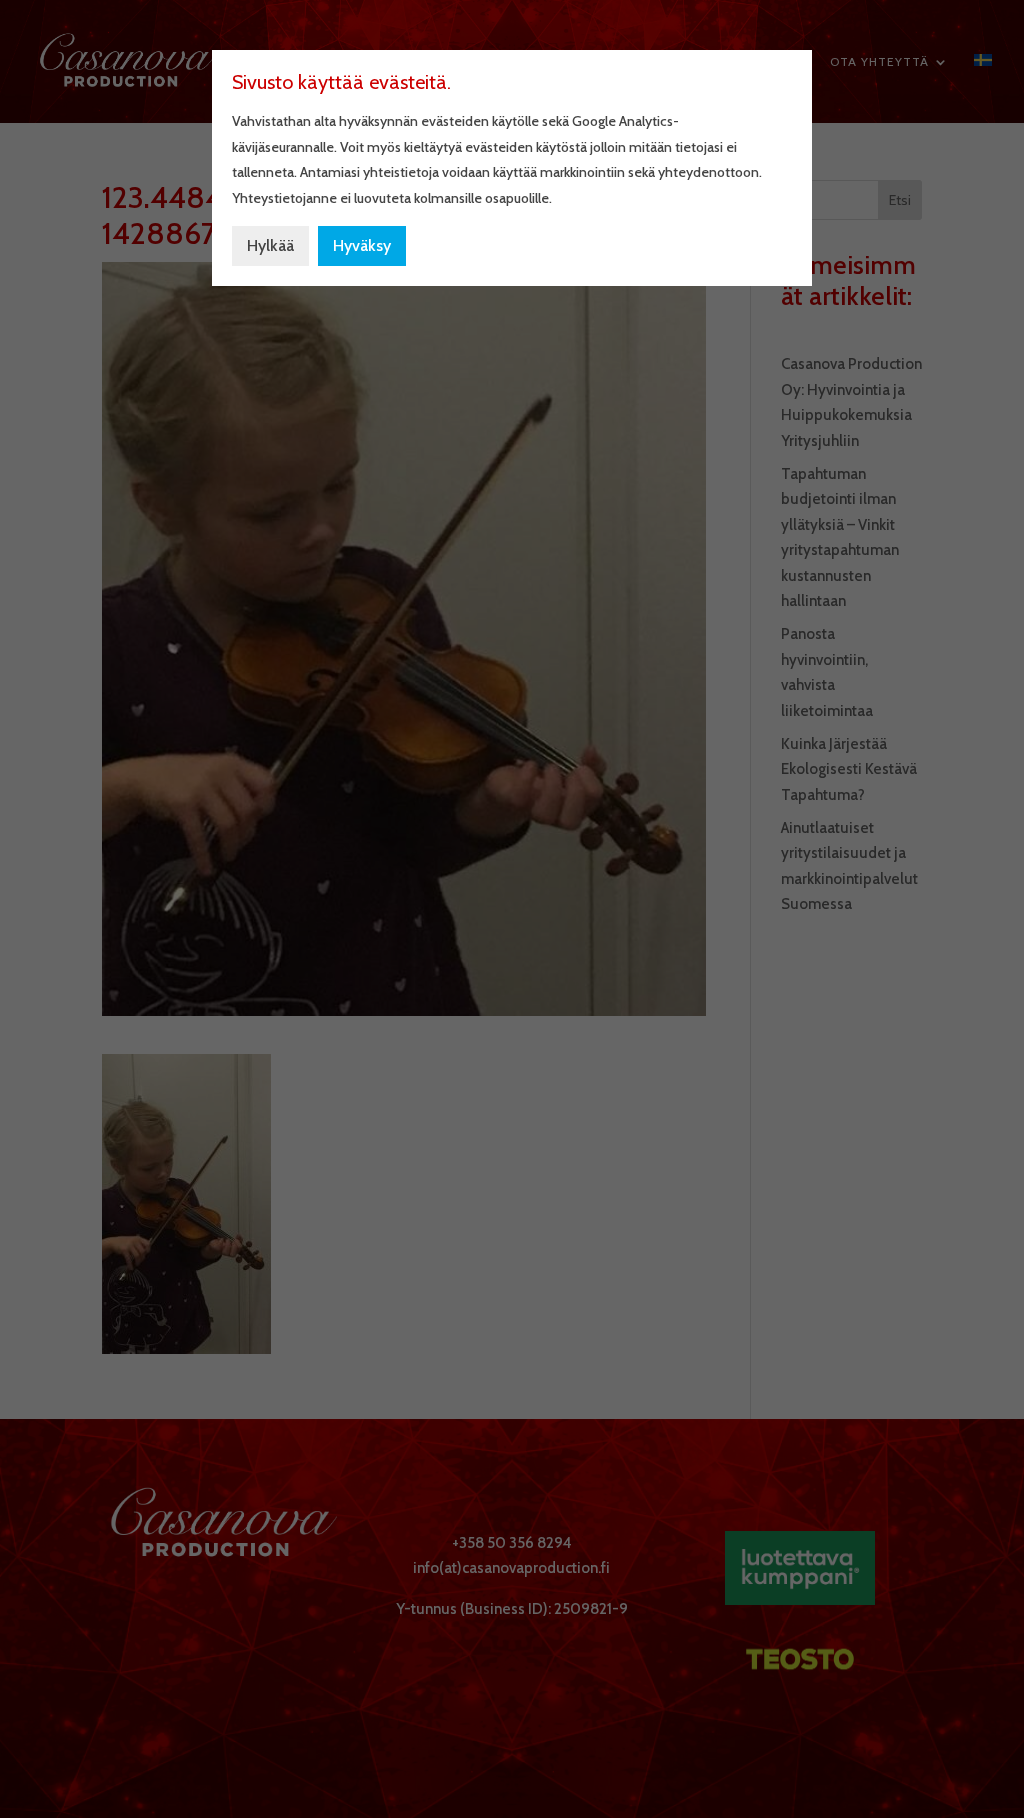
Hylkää (270, 245)
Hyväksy (362, 245)
